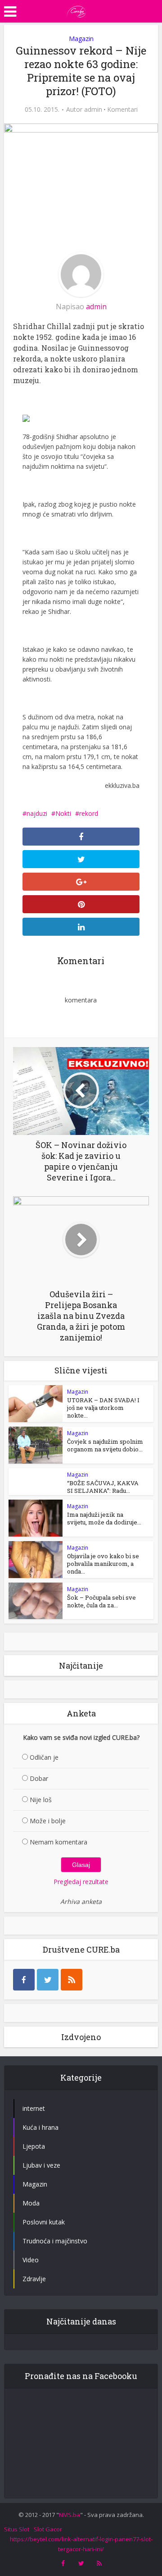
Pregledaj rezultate (81, 1882)
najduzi (37, 813)
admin (93, 110)
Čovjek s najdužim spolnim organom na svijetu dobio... (105, 1445)
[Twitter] (48, 1980)
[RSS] (72, 1980)
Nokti (63, 813)
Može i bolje (48, 1821)
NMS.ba (70, 2515)
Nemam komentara (58, 1842)
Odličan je (44, 1757)
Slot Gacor (48, 2529)
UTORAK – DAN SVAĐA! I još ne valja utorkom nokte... (103, 1408)
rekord (89, 813)
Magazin (81, 39)
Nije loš (41, 1800)
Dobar (39, 1778)
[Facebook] (24, 1980)
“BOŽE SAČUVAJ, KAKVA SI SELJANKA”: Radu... (103, 1487)
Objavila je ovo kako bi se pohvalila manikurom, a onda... (103, 1564)
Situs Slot (17, 2529)
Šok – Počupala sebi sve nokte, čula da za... (101, 1601)
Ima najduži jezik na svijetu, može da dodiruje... (104, 1518)
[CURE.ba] (76, 10)
